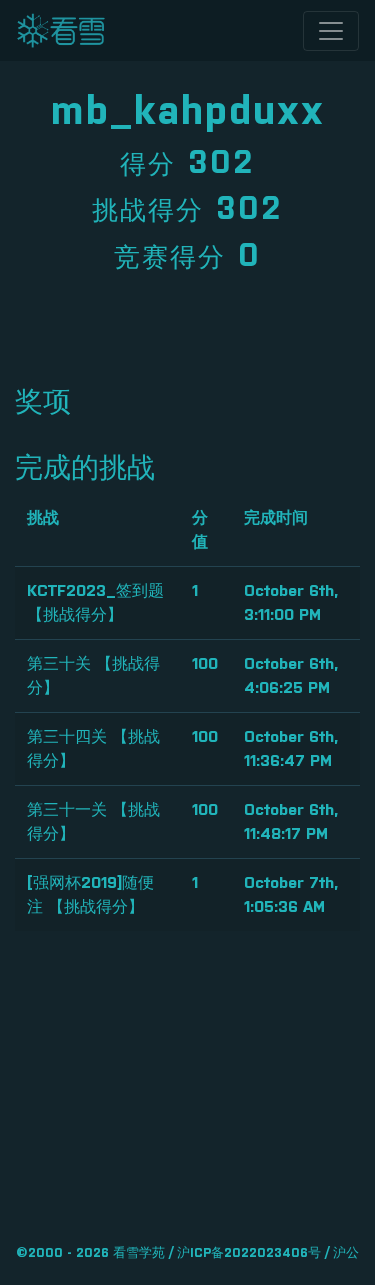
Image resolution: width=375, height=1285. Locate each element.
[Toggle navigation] (331, 31)
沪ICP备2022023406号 (249, 1253)
